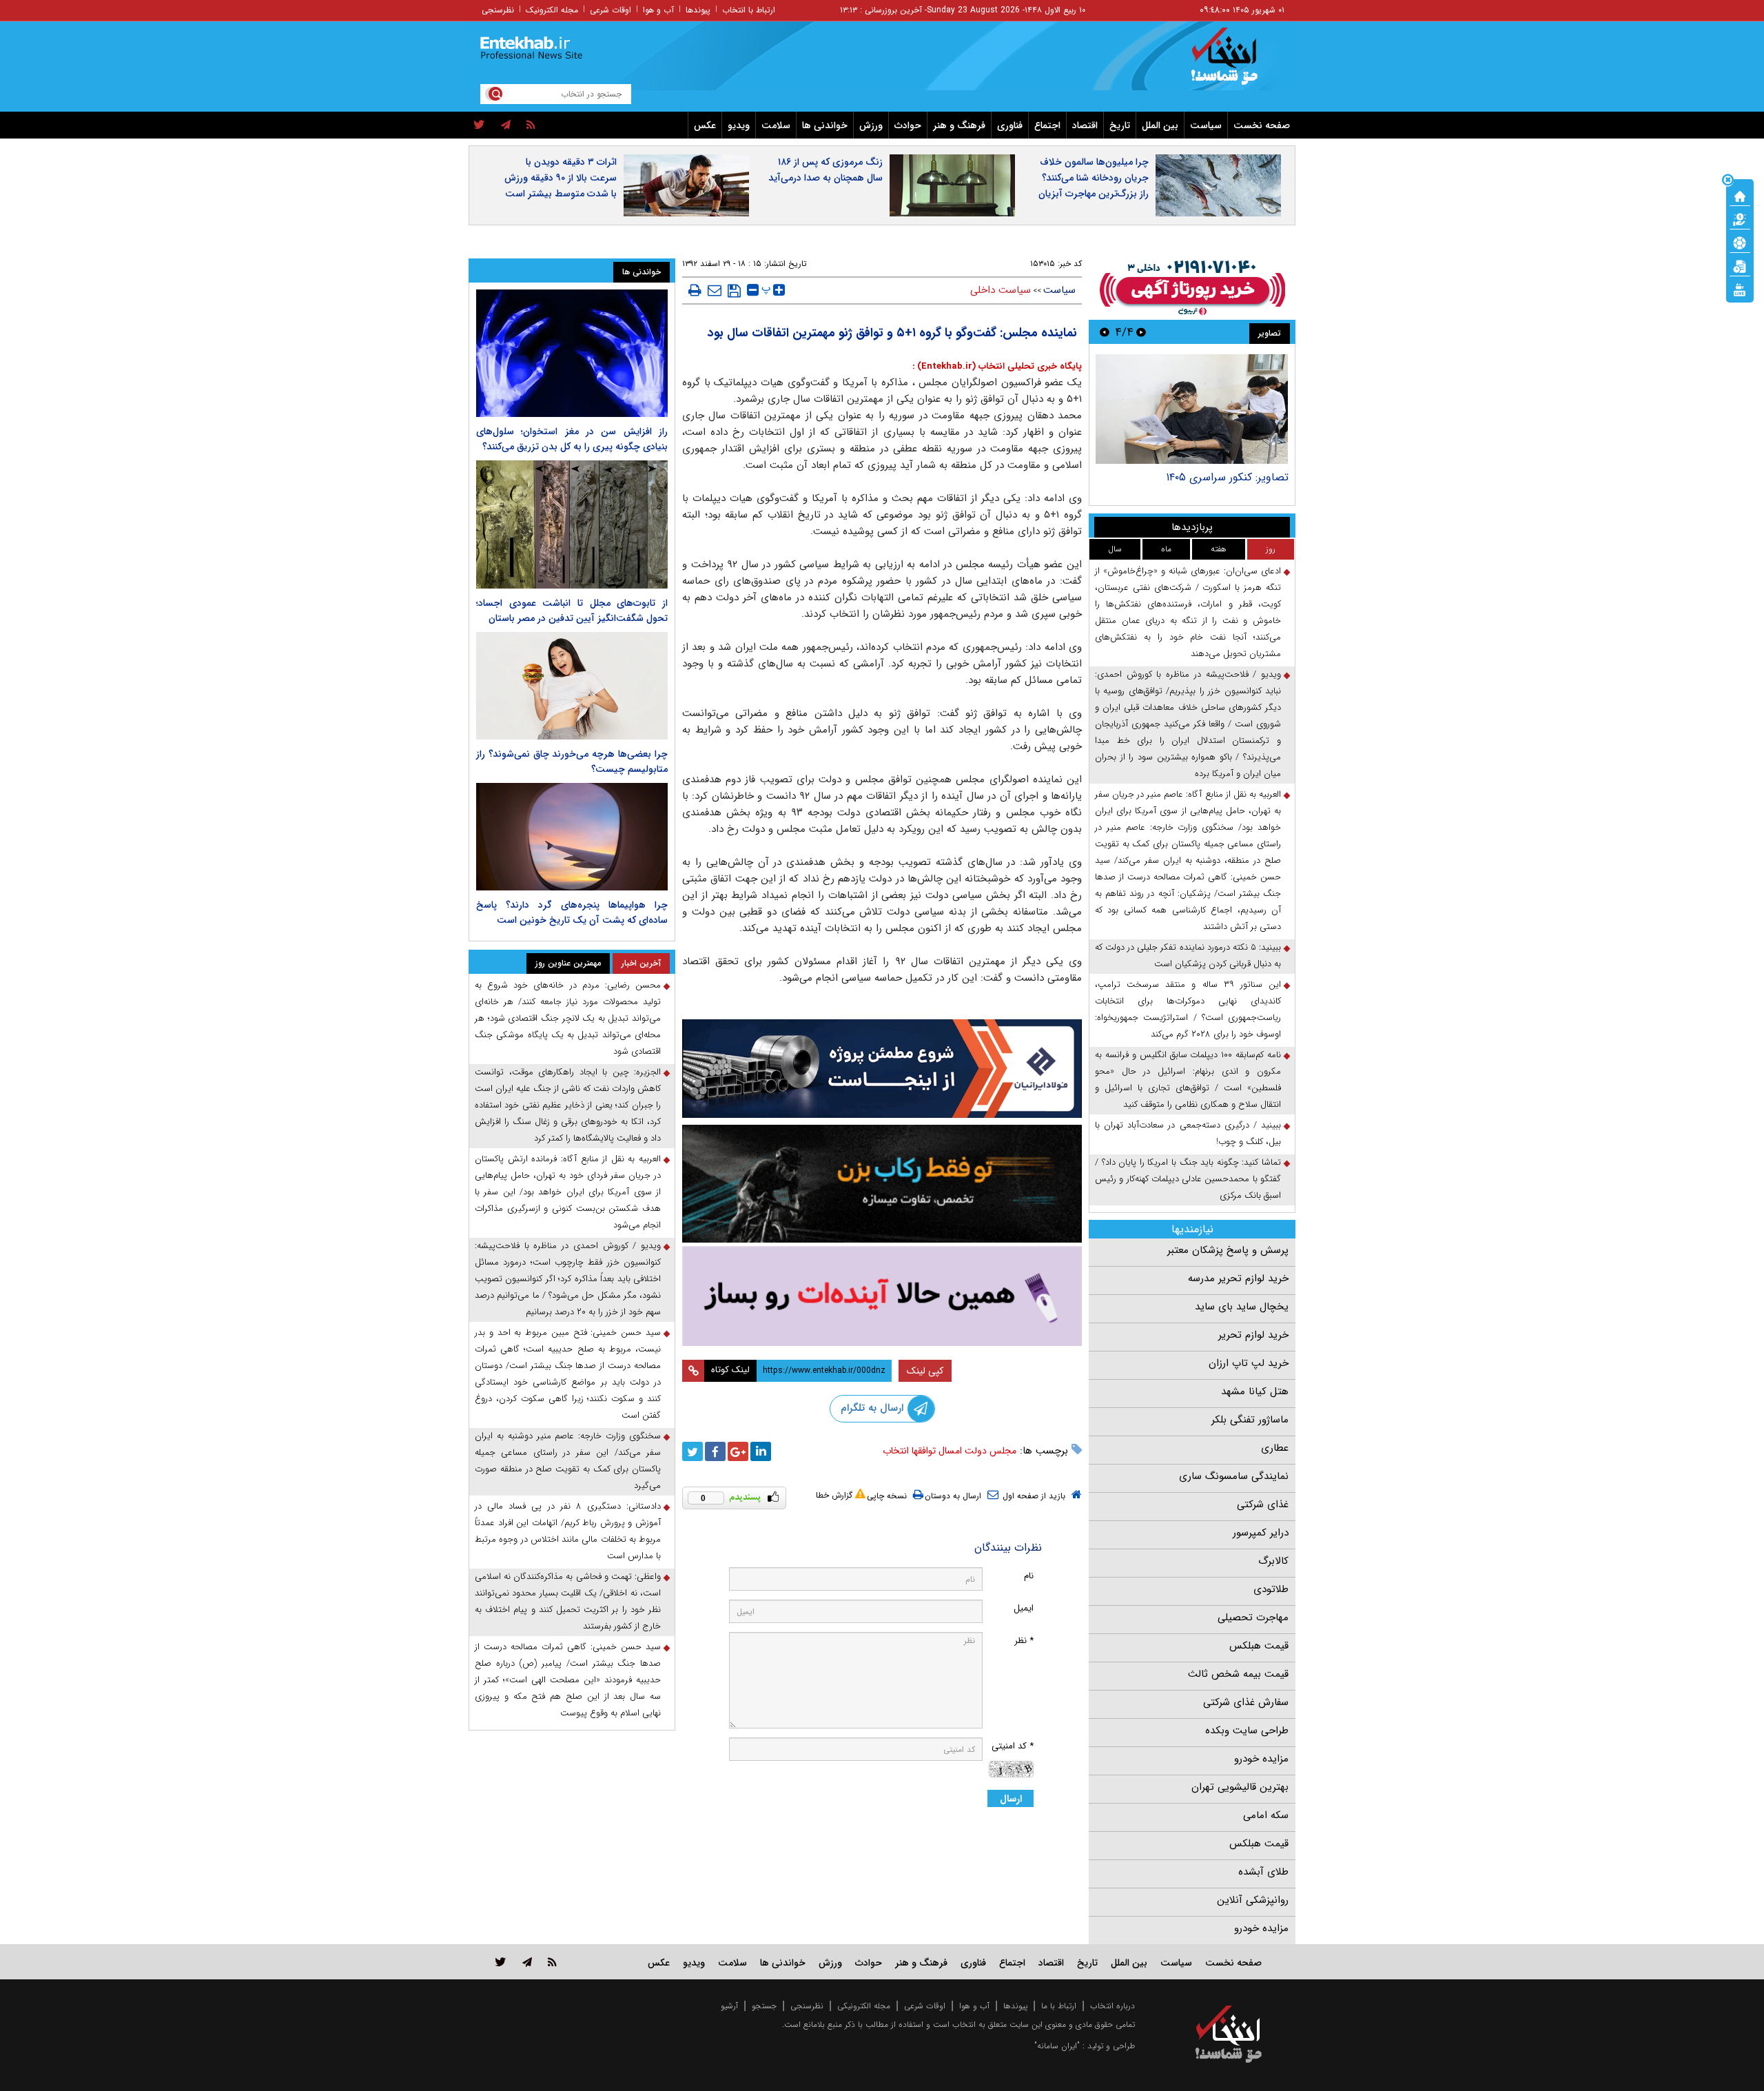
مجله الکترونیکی (864, 2006)
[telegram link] (527, 1962)
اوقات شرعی (611, 10)
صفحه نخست (1262, 125)
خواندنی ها (825, 125)
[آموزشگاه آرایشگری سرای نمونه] (882, 1296)
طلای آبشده (1263, 1872)
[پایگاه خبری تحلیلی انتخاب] (1235, 63)
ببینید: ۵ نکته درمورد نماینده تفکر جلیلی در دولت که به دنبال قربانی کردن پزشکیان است (1188, 956)
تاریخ (1120, 125)
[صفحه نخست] (1740, 195)
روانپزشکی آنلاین (1253, 1900)
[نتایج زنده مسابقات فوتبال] (1740, 289)
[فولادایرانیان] (882, 1069)
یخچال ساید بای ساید (1242, 1307)
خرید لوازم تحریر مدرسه (1238, 1278)
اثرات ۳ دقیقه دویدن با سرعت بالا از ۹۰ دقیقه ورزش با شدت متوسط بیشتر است (561, 178)
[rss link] (552, 1962)
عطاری (1275, 1448)
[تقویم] (1740, 265)
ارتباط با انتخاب (749, 10)
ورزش (871, 125)
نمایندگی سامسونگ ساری (1234, 1476)
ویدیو (739, 125)
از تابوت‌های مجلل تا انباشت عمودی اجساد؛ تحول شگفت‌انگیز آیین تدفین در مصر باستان (572, 611)
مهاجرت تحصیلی (1253, 1618)
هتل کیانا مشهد (1255, 1391)
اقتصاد (1085, 125)
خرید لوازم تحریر (1253, 1335)
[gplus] (738, 1451)
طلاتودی (1271, 1589)
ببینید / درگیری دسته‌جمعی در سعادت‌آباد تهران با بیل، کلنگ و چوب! (1188, 1133)
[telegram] (506, 125)
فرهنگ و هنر (959, 125)
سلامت (776, 125)
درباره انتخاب (1112, 2006)
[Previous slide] (1141, 332)
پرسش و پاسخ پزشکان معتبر (1228, 1250)
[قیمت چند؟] (1740, 218)
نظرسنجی (498, 10)
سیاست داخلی (1001, 290)
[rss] (531, 125)
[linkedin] (761, 1451)
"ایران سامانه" (1057, 2046)
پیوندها (698, 10)
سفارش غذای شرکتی (1246, 1702)
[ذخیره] (734, 291)
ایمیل (1024, 1608)
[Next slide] (1105, 332)
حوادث (908, 125)
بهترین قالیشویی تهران (1240, 1787)
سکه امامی (1266, 1815)
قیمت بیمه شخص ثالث (1238, 1674)
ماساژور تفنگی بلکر (1250, 1420)
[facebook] (715, 1451)
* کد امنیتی (1013, 1746)
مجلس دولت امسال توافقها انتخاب (950, 1451)
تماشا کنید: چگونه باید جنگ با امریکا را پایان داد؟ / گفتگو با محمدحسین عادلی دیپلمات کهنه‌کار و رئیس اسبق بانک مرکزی (1188, 1179)
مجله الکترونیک (552, 10)
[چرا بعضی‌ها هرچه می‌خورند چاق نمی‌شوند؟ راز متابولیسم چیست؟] (572, 686)
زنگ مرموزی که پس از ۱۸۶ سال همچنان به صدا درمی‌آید (825, 170)
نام (1029, 1576)
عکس (705, 125)
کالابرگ (1273, 1561)
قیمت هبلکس (1259, 1646)
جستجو (764, 2006)
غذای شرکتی (1263, 1504)
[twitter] (479, 125)
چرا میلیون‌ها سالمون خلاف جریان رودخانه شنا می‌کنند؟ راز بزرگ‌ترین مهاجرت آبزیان (1094, 178)
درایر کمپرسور (1261, 1533)
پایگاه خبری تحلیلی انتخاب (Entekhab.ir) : (997, 366)
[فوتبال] (1740, 242)
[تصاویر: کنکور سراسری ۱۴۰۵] (1192, 409)
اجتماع (1047, 125)
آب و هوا (658, 10)
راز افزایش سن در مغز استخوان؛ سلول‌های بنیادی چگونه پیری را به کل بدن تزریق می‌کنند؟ (572, 439)
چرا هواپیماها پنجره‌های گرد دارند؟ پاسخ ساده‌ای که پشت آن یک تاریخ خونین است (572, 912)
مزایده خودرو (1261, 1759)
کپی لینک (925, 1371)
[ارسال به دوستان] (715, 290)
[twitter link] (501, 1962)
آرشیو (729, 2006)
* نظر (1024, 1641)
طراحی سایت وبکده (1247, 1731)
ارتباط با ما (1059, 2006)
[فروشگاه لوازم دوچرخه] (882, 1184)
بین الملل (1160, 125)
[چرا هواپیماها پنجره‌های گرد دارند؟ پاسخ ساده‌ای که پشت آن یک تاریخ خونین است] (572, 837)
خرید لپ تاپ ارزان (1249, 1363)
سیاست (1206, 125)
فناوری (1010, 125)
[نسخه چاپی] (695, 290)
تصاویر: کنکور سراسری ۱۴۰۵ (1227, 477)
